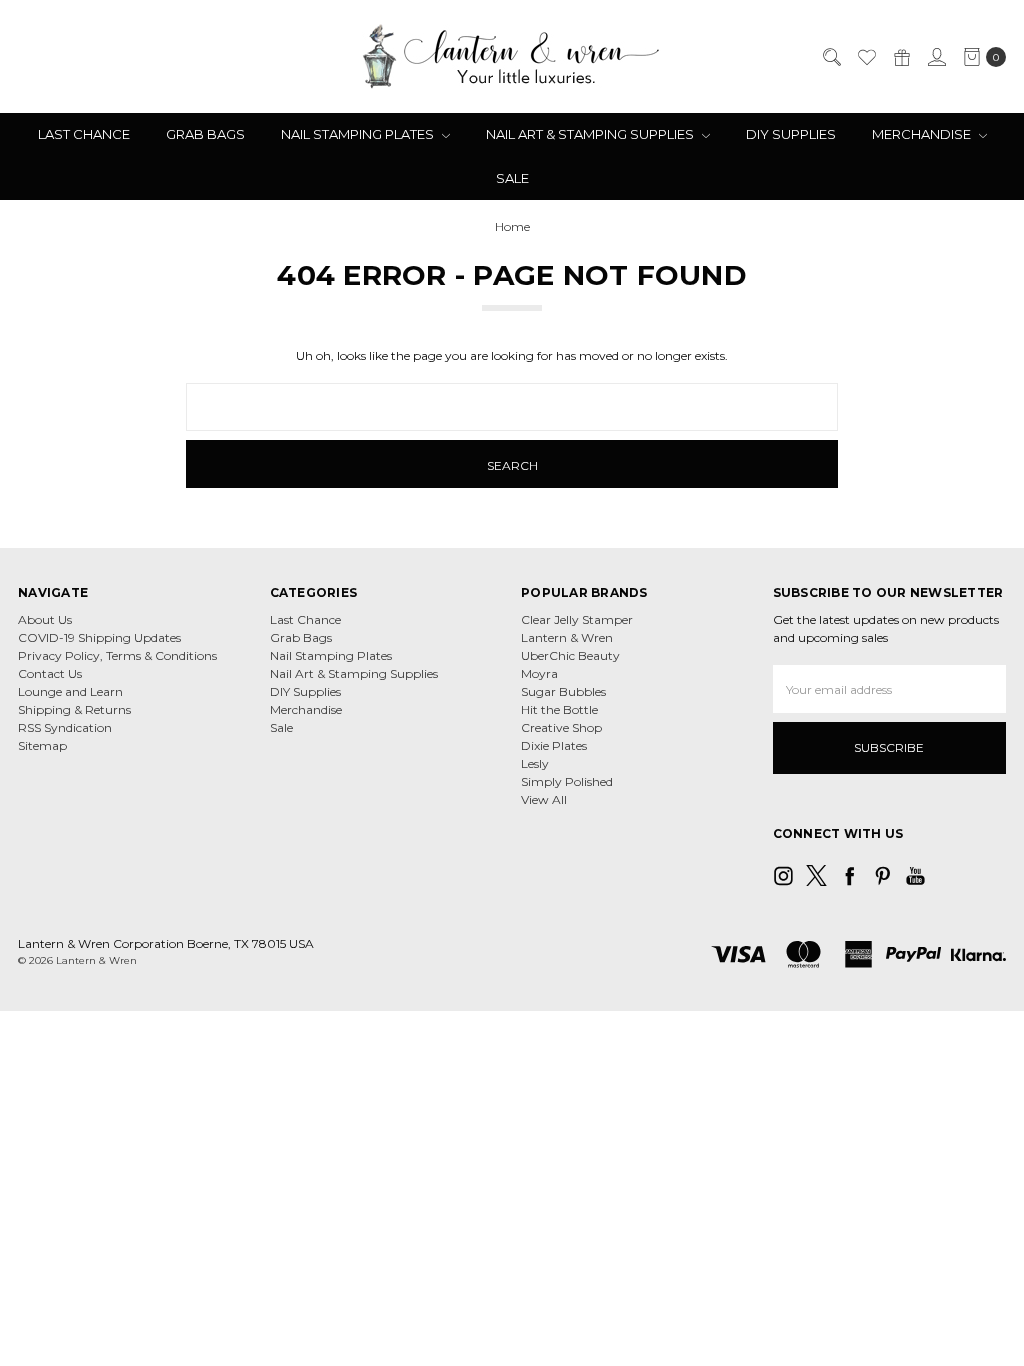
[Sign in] (936, 57)
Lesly (535, 763)
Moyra (539, 673)
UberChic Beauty (570, 655)
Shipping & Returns (74, 709)
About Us (45, 619)
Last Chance (84, 134)
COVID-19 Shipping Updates (99, 637)
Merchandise (923, 134)
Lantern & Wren (567, 637)
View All (544, 799)
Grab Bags (205, 134)
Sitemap (42, 745)
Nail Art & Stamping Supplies (591, 134)
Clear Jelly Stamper (577, 619)
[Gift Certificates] (901, 57)
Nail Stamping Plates (359, 134)
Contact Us (50, 673)
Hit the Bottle (559, 709)
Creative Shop (561, 727)
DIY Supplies (791, 134)
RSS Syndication (65, 727)
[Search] (831, 57)
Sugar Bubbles (563, 691)
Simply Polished (567, 781)
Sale (512, 178)
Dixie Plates (554, 745)
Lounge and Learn (70, 691)
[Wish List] (866, 57)
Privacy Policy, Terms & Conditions (117, 655)
